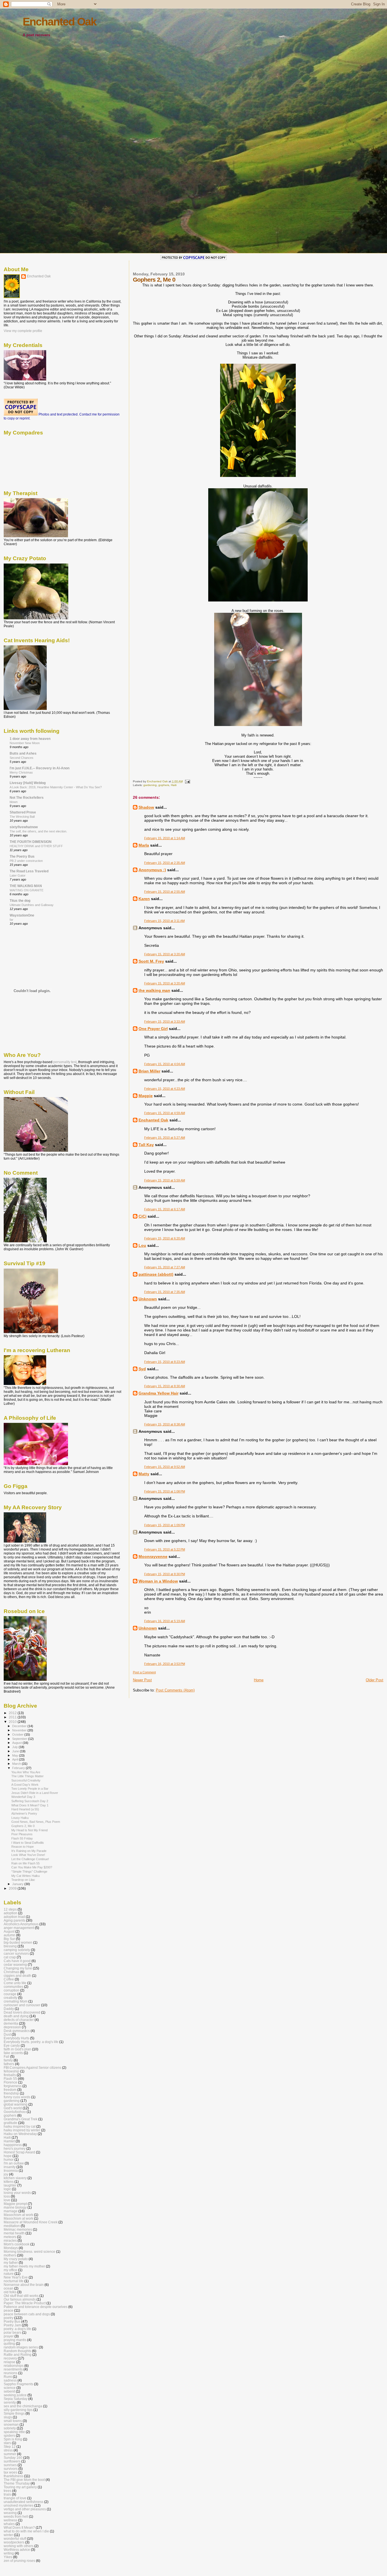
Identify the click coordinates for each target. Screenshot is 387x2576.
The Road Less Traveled (29, 871)
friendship (11, 2093)
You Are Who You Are (26, 1772)
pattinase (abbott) (156, 1274)
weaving (10, 2513)
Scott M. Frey (151, 961)
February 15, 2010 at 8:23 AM (165, 1362)
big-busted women (18, 1942)
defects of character (19, 2020)
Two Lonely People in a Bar (30, 1789)
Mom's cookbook (17, 2244)
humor (9, 2159)
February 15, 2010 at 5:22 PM (165, 1549)
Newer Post (142, 1680)
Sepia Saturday (16, 2399)
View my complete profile (23, 331)
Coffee (9, 1979)
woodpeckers (14, 2542)
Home (259, 1680)
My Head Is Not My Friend (29, 1830)
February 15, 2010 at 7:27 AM (165, 1267)
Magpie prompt (15, 2204)
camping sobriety (17, 1950)
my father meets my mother (24, 2266)
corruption (11, 1990)
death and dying (16, 2016)
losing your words (17, 2193)
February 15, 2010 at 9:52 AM (165, 1467)
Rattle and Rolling (18, 2355)
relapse (9, 2362)
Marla (144, 845)
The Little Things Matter (27, 1776)
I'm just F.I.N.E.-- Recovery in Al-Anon (40, 768)
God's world (13, 2108)
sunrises (10, 2465)
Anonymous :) (152, 870)
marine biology (15, 2207)
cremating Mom (16, 2001)
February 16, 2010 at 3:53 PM (165, 1664)
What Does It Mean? (19, 2527)
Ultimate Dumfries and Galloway (32, 905)
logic (7, 2189)
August (17, 1743)
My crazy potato (16, 2259)
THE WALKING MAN (26, 886)
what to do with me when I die (26, 2531)
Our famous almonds (20, 2299)
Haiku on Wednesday (20, 2134)
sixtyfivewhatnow (24, 827)
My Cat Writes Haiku (25, 1876)
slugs (8, 2417)
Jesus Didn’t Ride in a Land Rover (35, 1793)
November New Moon (25, 743)
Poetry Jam (12, 2325)
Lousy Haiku (20, 1818)
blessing (10, 1946)
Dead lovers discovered (22, 2012)
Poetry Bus (12, 2321)
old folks (10, 2292)
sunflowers (12, 2461)
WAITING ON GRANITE (26, 890)
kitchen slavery (15, 2178)
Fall (7, 2056)
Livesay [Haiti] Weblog (28, 783)
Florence (10, 2082)
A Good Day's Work (25, 1785)
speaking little (14, 2432)
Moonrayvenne (153, 1556)
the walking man (154, 990)
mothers (10, 2255)
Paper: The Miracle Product (25, 2303)
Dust (7, 2034)
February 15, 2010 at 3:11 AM (164, 921)
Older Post (375, 1680)
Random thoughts (17, 2351)
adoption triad (14, 1917)
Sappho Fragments (18, 2384)
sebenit (9, 2391)
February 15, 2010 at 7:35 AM (165, 1292)
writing (9, 2553)
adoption (10, 1913)
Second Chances (22, 758)
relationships (14, 2366)
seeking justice (15, 2395)
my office (10, 2270)
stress (8, 2450)
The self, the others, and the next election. (38, 831)
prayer (9, 2336)
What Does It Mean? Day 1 (30, 1805)
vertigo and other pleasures (25, 2509)
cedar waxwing (15, 1964)
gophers (164, 785)
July (15, 1747)
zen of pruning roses (19, 2561)
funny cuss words (17, 2097)
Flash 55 (10, 2079)
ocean (8, 2288)
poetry (8, 2318)
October (18, 1735)
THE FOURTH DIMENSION (31, 842)
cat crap (10, 1957)
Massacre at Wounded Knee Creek (31, 2222)
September (20, 1739)
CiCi (143, 1216)
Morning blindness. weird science (29, 2251)
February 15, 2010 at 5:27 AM (165, 1138)
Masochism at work (18, 2215)
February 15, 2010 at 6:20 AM (165, 1238)
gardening (150, 785)
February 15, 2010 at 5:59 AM (165, 1180)
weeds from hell (16, 2516)
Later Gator (18, 875)
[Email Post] (187, 781)
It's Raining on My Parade (29, 1851)
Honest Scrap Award (19, 2152)
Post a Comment (144, 1672)
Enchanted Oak (59, 22)
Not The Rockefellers (27, 797)
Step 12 (10, 2447)
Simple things (14, 2413)
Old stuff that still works (21, 2296)
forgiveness (13, 2086)
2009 (13, 1888)
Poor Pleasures (22, 1834)
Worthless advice (17, 2550)
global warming (16, 2104)
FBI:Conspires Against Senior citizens (32, 2068)
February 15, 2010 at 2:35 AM (165, 863)
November (20, 1730)
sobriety (10, 2428)
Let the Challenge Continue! (30, 1859)
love (7, 2200)
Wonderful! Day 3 (23, 1797)
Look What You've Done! (28, 1855)
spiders (9, 2435)
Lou (142, 1245)
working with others (19, 2546)
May (16, 1755)
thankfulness (13, 2476)
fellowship (11, 2071)
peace (8, 2310)
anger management (19, 1928)
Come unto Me (15, 1983)
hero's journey (15, 2148)
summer (10, 2454)
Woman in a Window (158, 1581)
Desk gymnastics (17, 2031)
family (8, 2060)
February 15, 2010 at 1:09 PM (165, 1525)
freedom (10, 2090)
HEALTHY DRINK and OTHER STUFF (36, 846)
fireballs (10, 2075)
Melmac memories (18, 2229)
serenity (10, 2402)
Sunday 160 (13, 2458)
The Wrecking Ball (22, 817)
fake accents (13, 2053)
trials (7, 2494)
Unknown (148, 1299)
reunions (10, 2373)
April (16, 1759)
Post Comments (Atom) (175, 1690)
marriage (11, 2211)
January (18, 1884)
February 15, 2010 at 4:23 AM (165, 1089)
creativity (10, 1998)
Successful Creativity (26, 1780)
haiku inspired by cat (20, 2126)
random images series (21, 2347)
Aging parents (14, 1920)
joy (6, 2174)
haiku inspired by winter (22, 2130)
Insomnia (11, 2171)
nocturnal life (14, 2281)
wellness (10, 2520)
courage (10, 1994)
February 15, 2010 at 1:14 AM (165, 838)
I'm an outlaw (14, 2163)
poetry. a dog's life (17, 2329)
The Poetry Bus (22, 856)
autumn (9, 1935)
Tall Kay (146, 1145)
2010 (13, 1722)
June (16, 1751)
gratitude (10, 2123)
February (19, 1768)
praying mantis (15, 2340)
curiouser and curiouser (22, 2005)
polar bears (12, 2332)
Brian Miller (149, 1071)
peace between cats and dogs (27, 2314)
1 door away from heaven (30, 739)
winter (8, 2535)
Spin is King (13, 2439)
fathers (9, 2064)
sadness (10, 2380)
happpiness (13, 2145)
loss (7, 2196)
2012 (13, 1713)
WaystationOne (22, 915)
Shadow (146, 807)
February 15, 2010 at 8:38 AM (165, 1424)
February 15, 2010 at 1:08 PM (165, 1491)
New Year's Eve (16, 2277)
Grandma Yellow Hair (159, 1393)
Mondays (11, 2248)
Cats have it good (17, 1961)
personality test (65, 1062)
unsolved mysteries (19, 2505)
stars (7, 2443)
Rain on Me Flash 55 (25, 1863)
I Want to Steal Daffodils (28, 1843)
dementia (11, 2023)
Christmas (11, 1972)
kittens (9, 2182)
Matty (144, 1474)
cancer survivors (16, 1953)
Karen (144, 899)
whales (9, 2524)
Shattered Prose (23, 812)
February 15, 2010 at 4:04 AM (165, 1064)
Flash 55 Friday (22, 1838)
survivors (11, 2469)
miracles (10, 2240)
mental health (14, 2233)
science (10, 2388)
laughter (10, 2185)
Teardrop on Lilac (23, 1880)
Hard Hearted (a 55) (25, 1809)
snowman (11, 2424)
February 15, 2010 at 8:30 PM (165, 1574)
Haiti (174, 785)
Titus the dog (20, 901)
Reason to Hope (23, 1847)
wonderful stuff (15, 2538)
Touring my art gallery (20, 2487)
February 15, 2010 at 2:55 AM (165, 892)
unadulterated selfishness (24, 2502)
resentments (13, 2369)
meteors (10, 2237)
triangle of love (15, 2498)
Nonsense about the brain (24, 2285)
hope (8, 2156)
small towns (13, 2421)
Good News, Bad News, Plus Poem (36, 1822)
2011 (13, 1717)
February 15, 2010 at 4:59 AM (165, 1113)
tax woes (10, 2472)
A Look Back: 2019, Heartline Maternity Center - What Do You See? (56, 787)
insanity (10, 2167)
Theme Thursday (17, 2483)
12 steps (10, 1909)
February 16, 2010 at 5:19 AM (165, 1621)
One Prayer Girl (153, 1029)
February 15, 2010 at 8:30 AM (165, 1386)
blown (14, 802)
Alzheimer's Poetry (24, 1813)
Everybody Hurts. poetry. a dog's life (31, 2042)
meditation (12, 2226)
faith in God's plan (17, 2049)
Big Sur (9, 1939)
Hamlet (9, 2141)
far (11, 920)
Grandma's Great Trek (21, 2119)
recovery (10, 2358)
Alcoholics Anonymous (21, 1924)
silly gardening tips (18, 2410)
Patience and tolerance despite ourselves (36, 2307)
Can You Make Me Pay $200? (32, 1867)
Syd (142, 1369)
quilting (9, 2343)
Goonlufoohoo (15, 2112)
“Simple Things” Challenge (29, 1871)
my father (11, 2263)
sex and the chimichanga (23, 2406)
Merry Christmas (21, 772)
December (20, 1726)
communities (13, 1987)
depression (12, 2027)
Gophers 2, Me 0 (23, 1826)
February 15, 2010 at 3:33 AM (165, 1022)
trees (8, 2491)
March (17, 1764)
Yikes (8, 2557)
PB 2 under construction (26, 861)
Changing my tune (18, 1968)
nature (9, 2274)
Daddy (9, 2009)
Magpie (146, 1096)
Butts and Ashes (23, 753)
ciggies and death (17, 1976)
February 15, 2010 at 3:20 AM (165, 954)
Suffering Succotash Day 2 (30, 1801)
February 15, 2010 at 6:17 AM (165, 1209)
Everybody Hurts (16, 2038)
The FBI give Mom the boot (24, 2480)
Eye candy (12, 2045)
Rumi (8, 2377)
